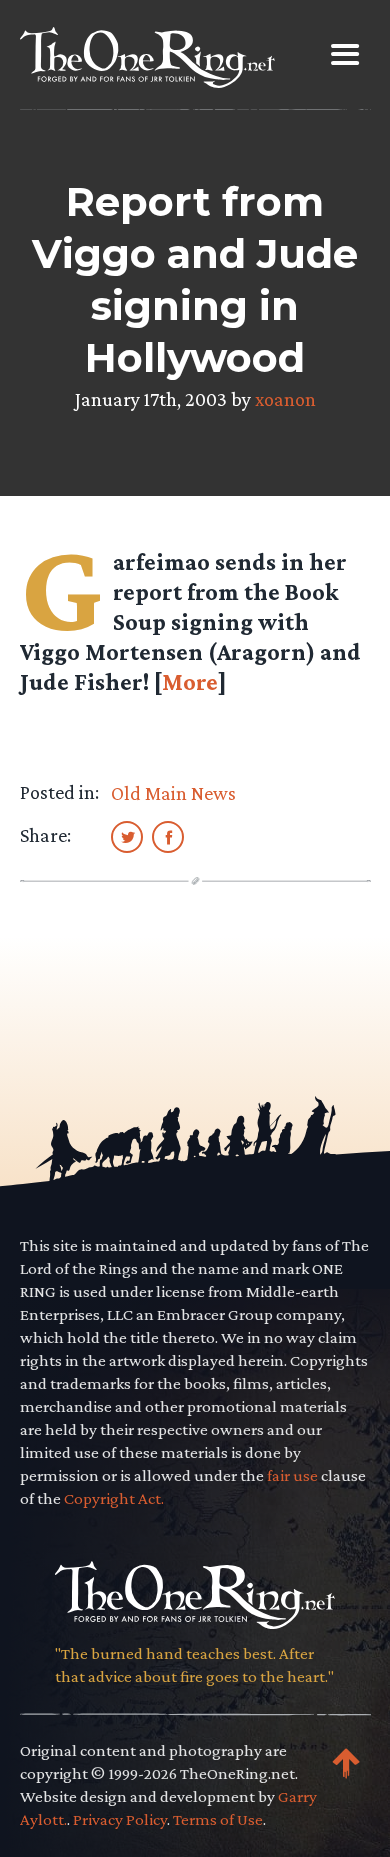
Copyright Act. (114, 1498)
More (190, 681)
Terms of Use (218, 1819)
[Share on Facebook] (168, 836)
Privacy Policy (120, 1819)
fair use (292, 1475)
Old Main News (173, 793)
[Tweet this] (127, 836)
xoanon (285, 399)
